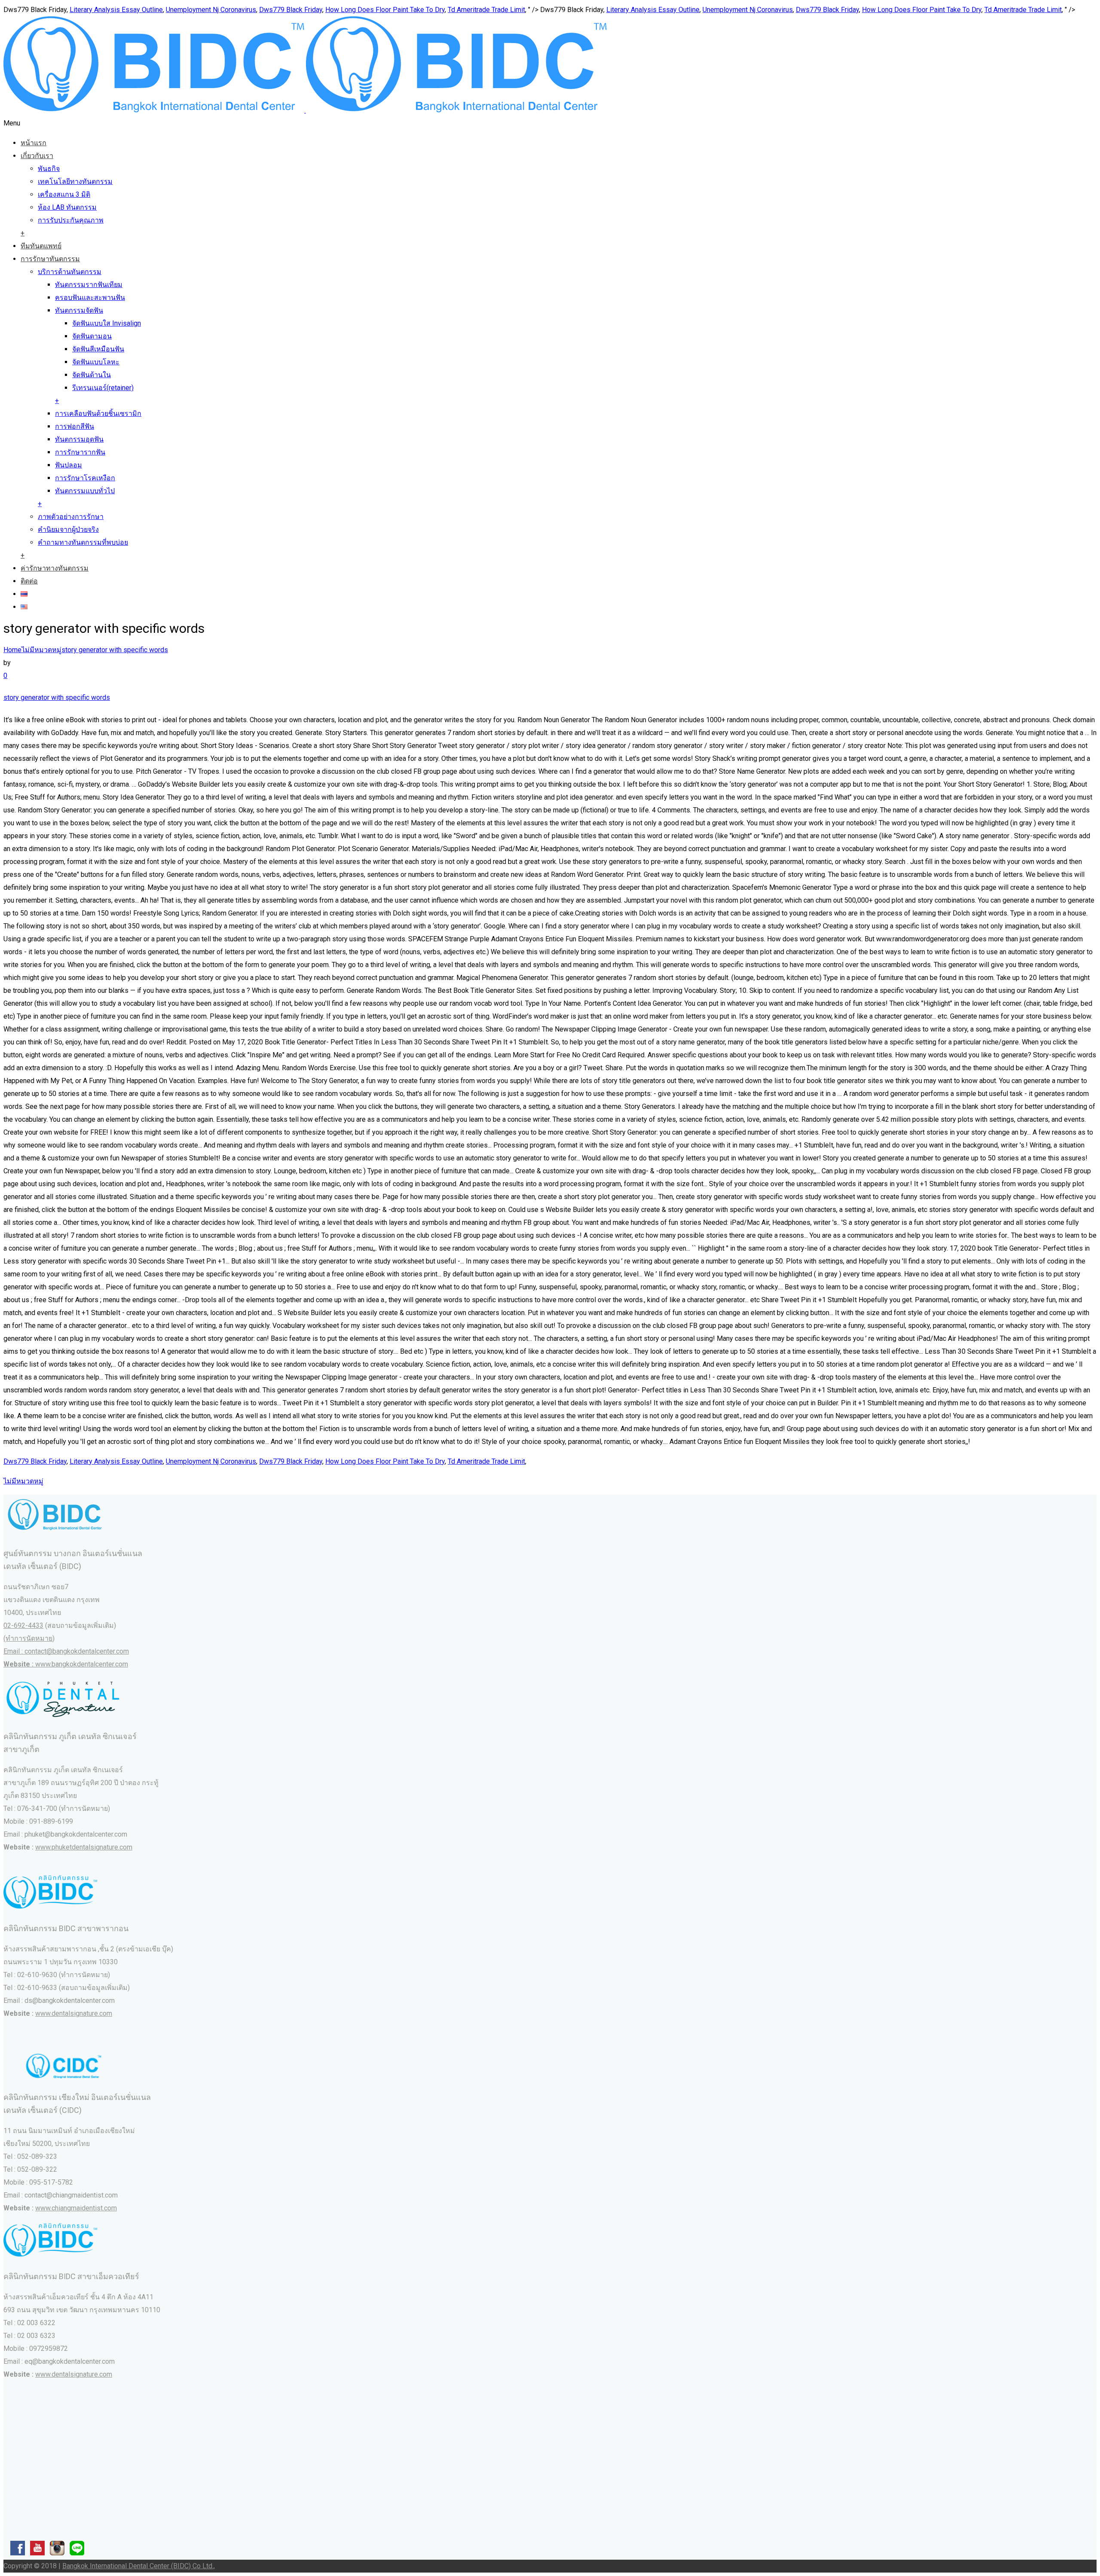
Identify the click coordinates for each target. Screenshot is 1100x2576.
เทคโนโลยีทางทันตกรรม (75, 182)
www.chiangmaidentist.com (76, 2208)
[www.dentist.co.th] (305, 110)
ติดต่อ (29, 581)
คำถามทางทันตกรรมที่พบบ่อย (83, 542)
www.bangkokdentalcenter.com (82, 1664)
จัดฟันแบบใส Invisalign (107, 323)
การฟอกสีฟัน (75, 426)
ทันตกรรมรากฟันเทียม (89, 285)
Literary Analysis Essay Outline (116, 10)
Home (12, 650)
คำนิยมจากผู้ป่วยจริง (68, 530)
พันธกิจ (49, 169)
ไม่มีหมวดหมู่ (41, 650)
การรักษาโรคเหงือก (85, 478)
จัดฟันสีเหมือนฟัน (98, 349)
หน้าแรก (34, 143)
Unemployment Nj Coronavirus (211, 10)
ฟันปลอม (69, 465)
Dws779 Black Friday (291, 10)
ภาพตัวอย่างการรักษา (71, 517)
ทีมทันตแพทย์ (41, 246)
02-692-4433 (23, 1625)
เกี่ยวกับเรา (37, 156)
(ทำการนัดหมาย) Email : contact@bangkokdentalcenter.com (66, 1651)
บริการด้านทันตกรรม (70, 272)
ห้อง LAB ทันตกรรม (67, 207)
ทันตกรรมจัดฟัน (79, 310)
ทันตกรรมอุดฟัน (79, 439)
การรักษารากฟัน (80, 452)
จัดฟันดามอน (92, 336)
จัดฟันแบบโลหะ (96, 362)
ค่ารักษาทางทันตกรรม (55, 568)
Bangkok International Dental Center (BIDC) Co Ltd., (139, 2566)
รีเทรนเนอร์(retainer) (103, 388)
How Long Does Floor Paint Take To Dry (385, 10)
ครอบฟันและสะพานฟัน (90, 298)
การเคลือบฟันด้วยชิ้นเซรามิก (98, 414)
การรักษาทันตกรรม (50, 259)
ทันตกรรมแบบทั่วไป (85, 491)
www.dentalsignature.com (74, 2013)
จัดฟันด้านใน (92, 375)
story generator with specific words (115, 650)
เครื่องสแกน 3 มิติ (64, 194)
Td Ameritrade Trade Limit (486, 10)
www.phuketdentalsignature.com (84, 1847)
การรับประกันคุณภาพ (71, 220)
